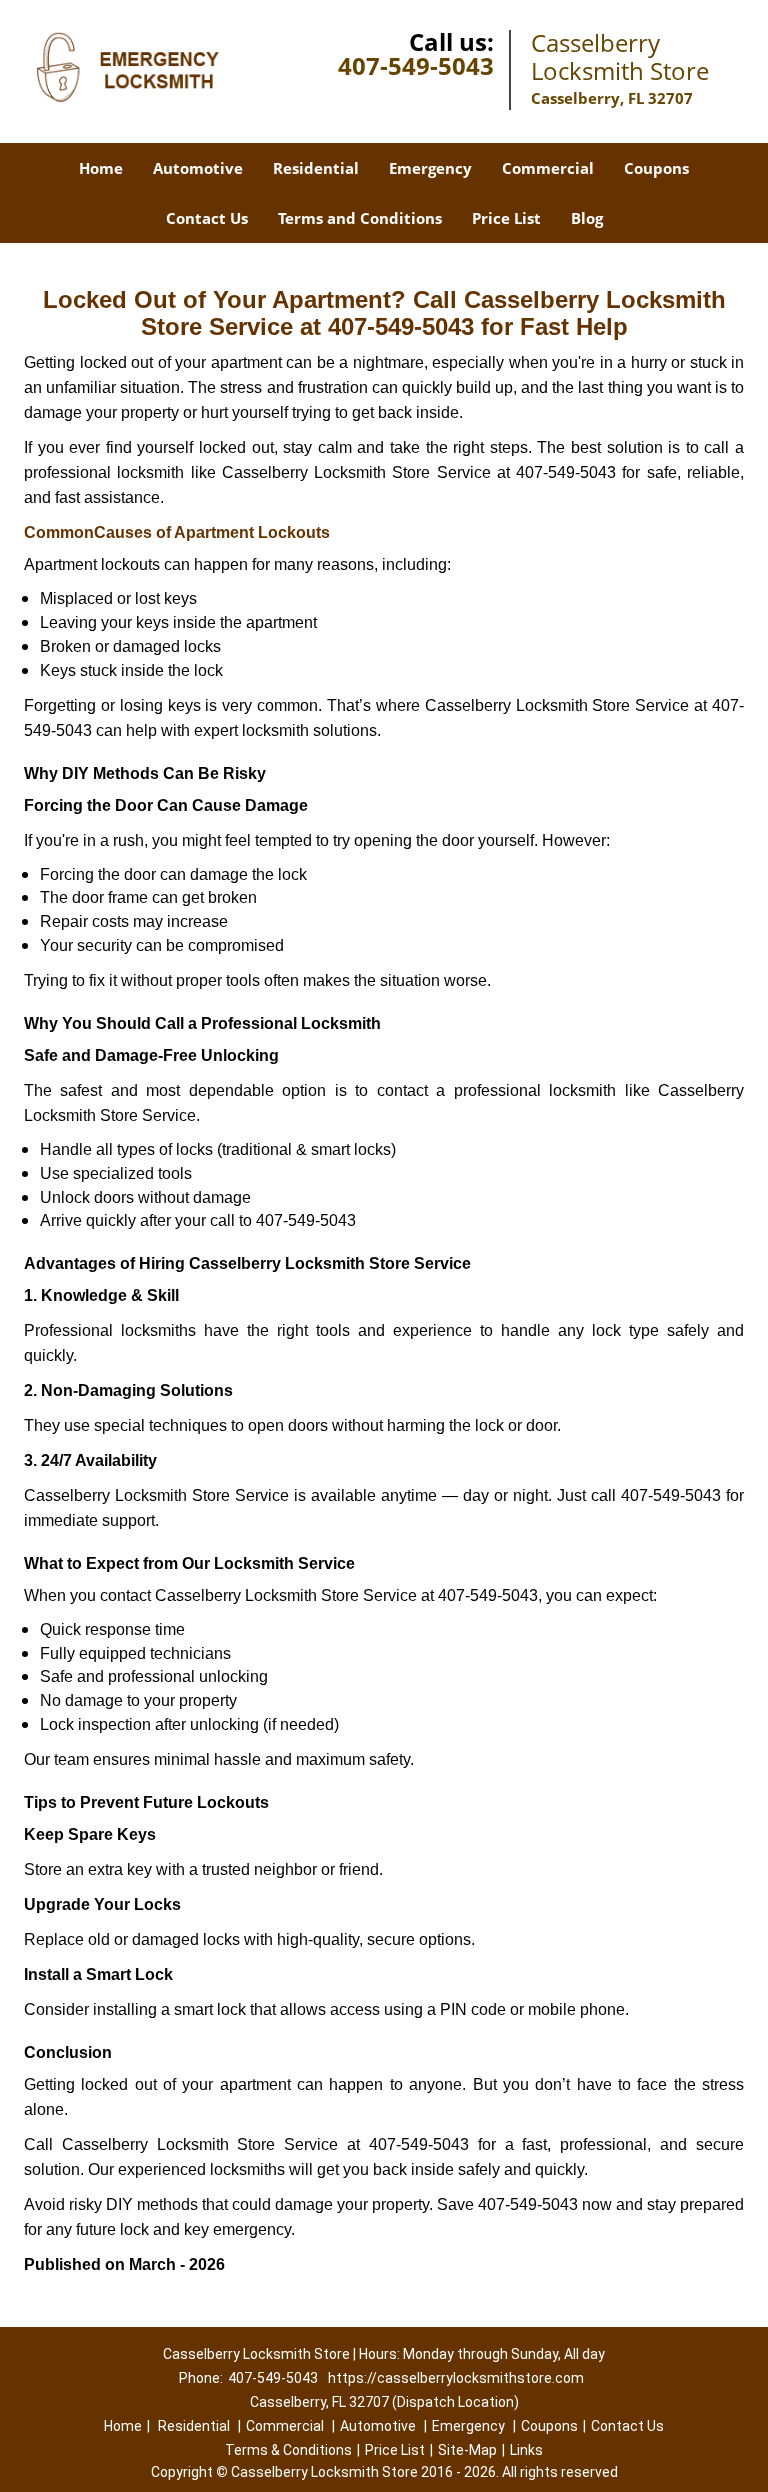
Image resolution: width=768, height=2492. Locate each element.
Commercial (548, 168)
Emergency (430, 168)
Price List (506, 218)
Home (101, 168)
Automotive (198, 168)
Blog (587, 218)
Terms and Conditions (360, 218)
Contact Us (207, 218)
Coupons (656, 168)
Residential (316, 168)
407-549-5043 (416, 65)
